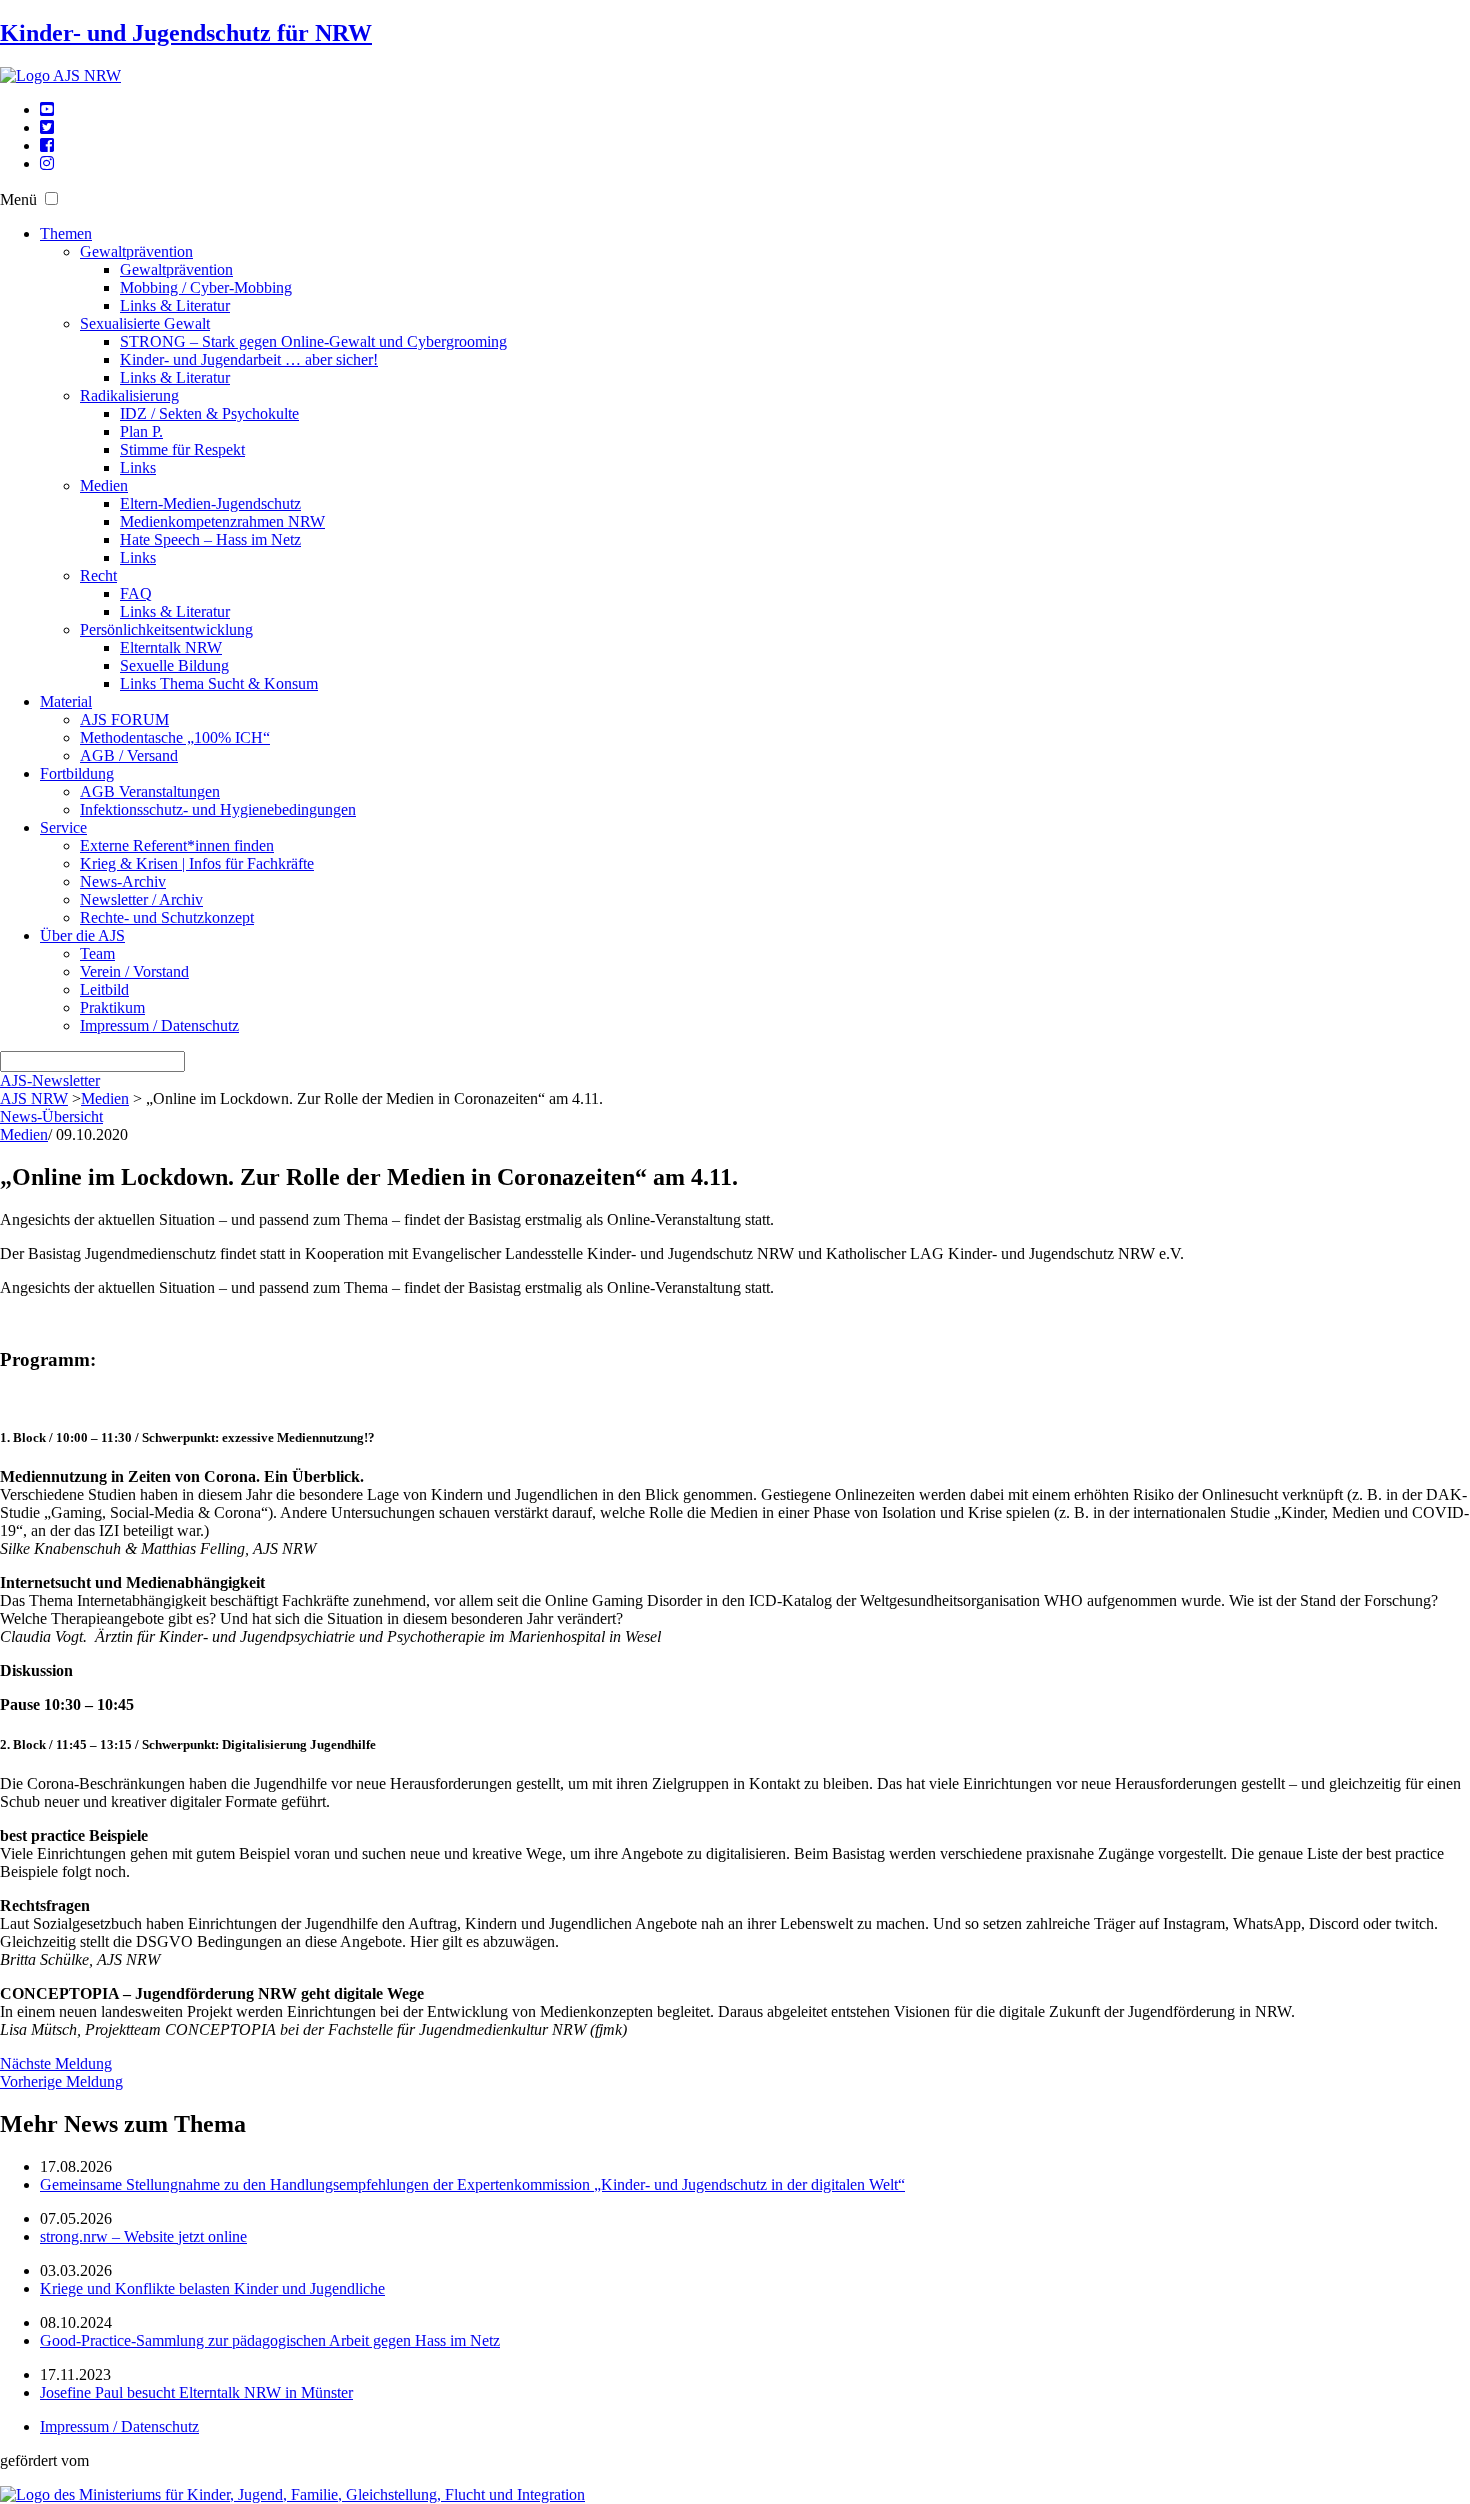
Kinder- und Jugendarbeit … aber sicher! (249, 359)
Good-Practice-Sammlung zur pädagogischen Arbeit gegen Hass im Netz (270, 2340)
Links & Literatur (175, 305)
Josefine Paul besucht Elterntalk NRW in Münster (196, 2392)
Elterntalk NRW (171, 647)
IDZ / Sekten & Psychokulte (209, 413)
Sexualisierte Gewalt (145, 323)
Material (66, 701)
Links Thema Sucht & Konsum (219, 683)
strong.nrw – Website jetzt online (143, 2236)
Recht (98, 575)
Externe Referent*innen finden (177, 845)
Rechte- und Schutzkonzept (167, 917)
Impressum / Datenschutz (159, 1025)
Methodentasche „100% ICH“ (175, 737)
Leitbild (104, 989)
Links (138, 467)
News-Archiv (123, 881)
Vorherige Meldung (61, 2081)
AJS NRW (34, 1098)
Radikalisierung (129, 395)
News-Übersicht (51, 1116)
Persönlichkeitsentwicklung (166, 629)
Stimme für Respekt (182, 449)
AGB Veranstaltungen (150, 791)
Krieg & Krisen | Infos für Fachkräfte (197, 863)
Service (63, 827)
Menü (18, 199)
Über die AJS (82, 935)
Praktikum (112, 1007)
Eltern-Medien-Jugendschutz (210, 503)
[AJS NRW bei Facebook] (47, 145)
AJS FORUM (124, 719)
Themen (66, 233)
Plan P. (141, 431)
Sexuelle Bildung (174, 665)
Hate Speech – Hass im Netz (210, 539)
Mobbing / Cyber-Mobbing (206, 287)
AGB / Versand (129, 755)
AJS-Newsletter (50, 1080)
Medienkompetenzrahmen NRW (222, 521)
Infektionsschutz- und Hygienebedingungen (218, 809)
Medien (104, 485)
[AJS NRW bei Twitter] (47, 127)
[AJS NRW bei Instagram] (47, 163)
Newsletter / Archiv (141, 899)
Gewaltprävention (136, 251)
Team (97, 953)
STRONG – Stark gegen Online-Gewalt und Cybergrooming (313, 341)
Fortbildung (77, 773)
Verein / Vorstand (134, 971)
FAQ (136, 593)
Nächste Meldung (56, 2063)
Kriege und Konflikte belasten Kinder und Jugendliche (212, 2288)
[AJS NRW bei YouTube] (47, 109)
